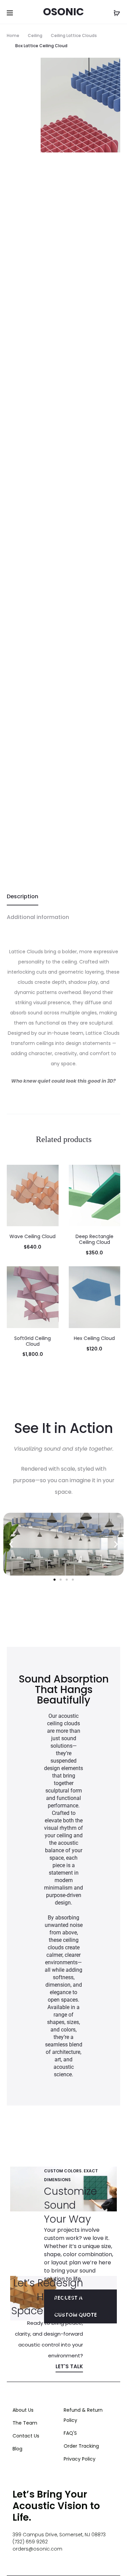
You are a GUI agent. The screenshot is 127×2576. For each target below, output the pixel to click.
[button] (11, 1544)
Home (13, 35)
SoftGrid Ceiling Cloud (33, 1341)
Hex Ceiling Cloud (94, 1338)
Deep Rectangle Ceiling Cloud (94, 1239)
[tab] (63, 897)
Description (23, 896)
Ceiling (35, 35)
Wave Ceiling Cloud (33, 1236)
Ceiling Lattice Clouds (74, 35)
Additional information (38, 917)
